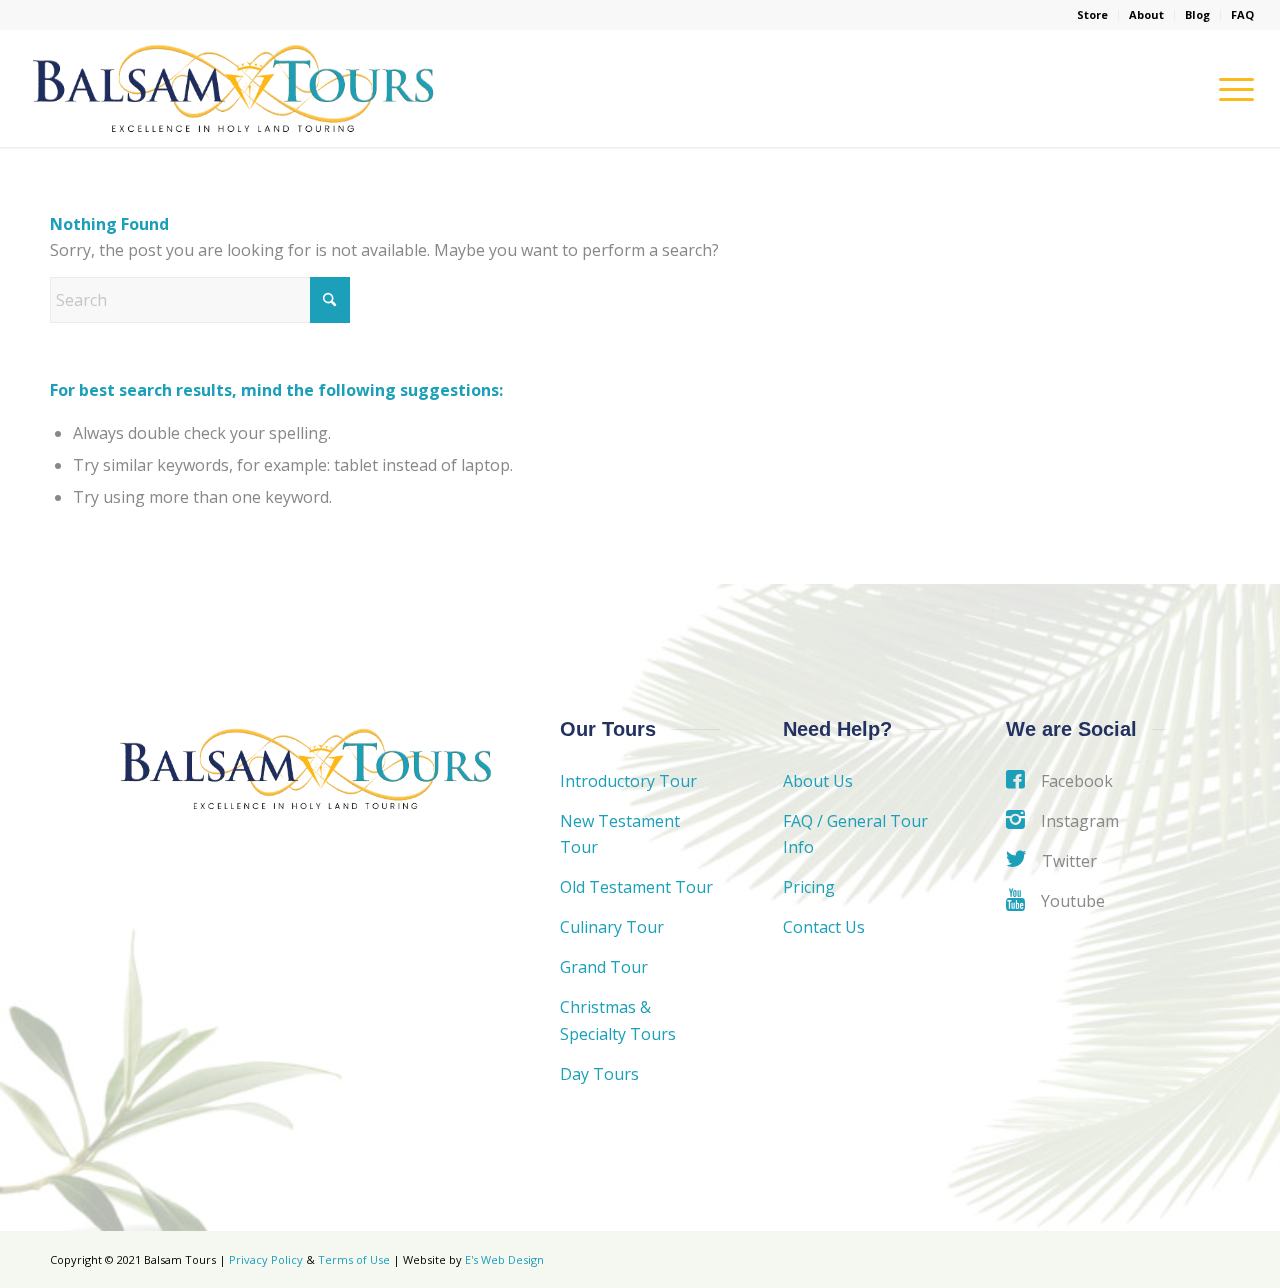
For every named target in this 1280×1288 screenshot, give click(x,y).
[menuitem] (1093, 15)
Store (1092, 14)
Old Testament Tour (636, 887)
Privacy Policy (266, 1259)
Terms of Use (354, 1259)
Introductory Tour (628, 781)
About (1146, 14)
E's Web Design (504, 1259)
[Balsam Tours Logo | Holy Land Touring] (233, 88)
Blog (1197, 14)
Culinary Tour (612, 927)
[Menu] (1230, 88)
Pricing (809, 887)
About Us (818, 781)
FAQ (1242, 14)
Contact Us (824, 927)
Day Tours (599, 1074)
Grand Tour (604, 967)
